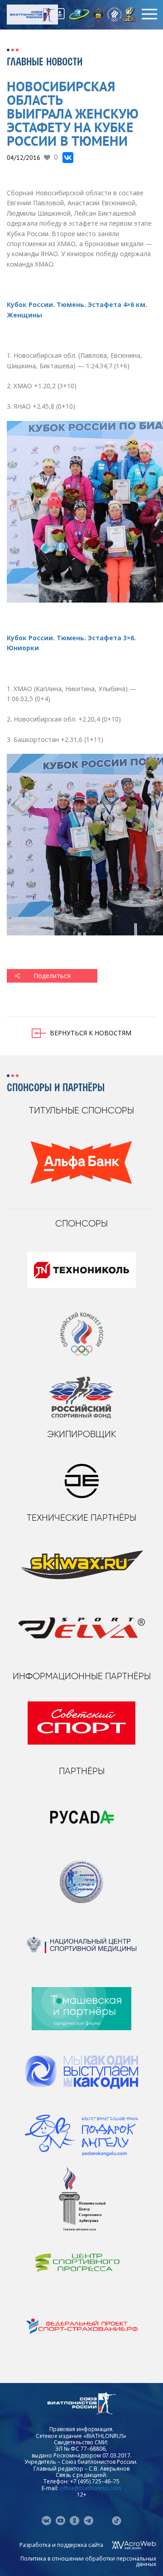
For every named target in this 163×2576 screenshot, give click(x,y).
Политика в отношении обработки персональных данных (88, 2561)
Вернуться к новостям (91, 1033)
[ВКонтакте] (68, 158)
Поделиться (52, 976)
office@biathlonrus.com (91, 2488)
